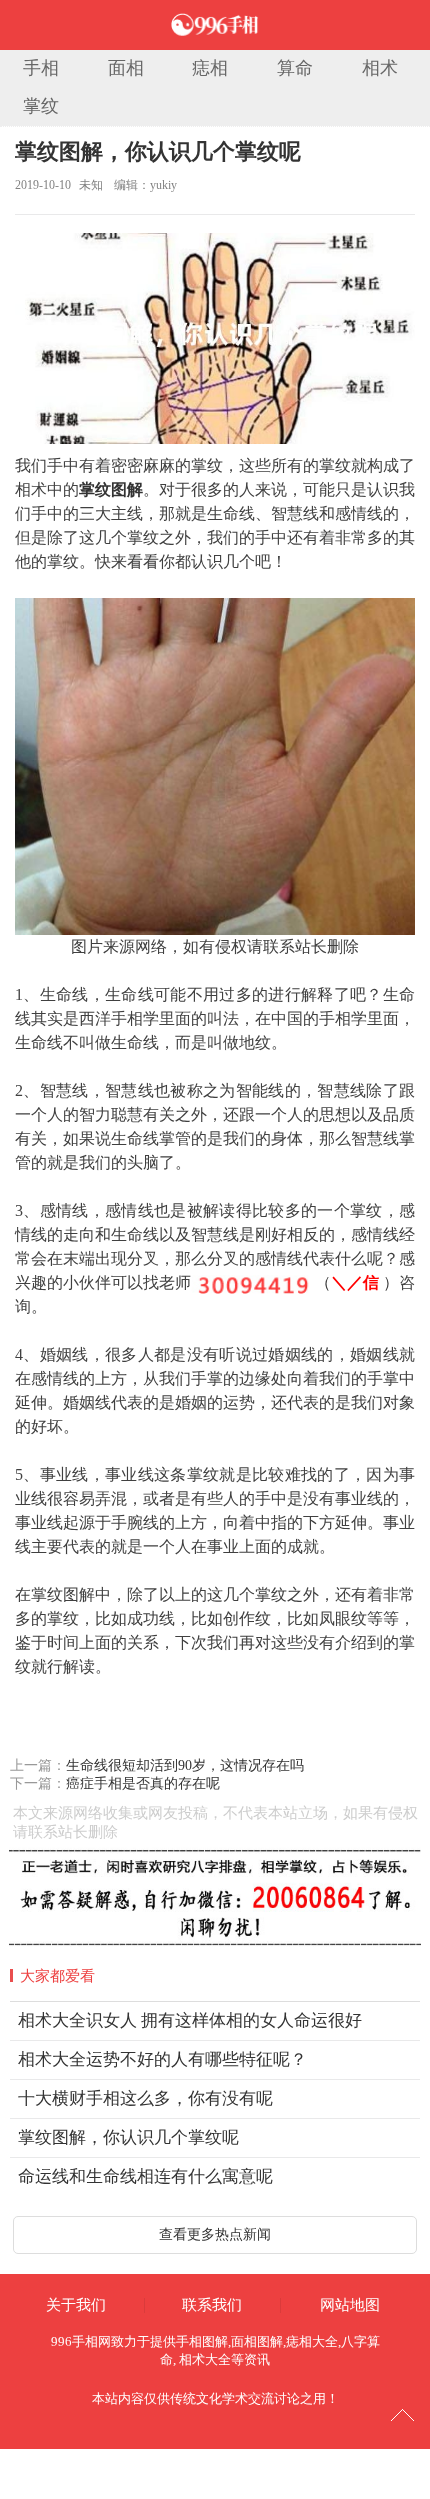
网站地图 (350, 2305)
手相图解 (202, 2341)
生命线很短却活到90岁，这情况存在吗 (185, 1765)
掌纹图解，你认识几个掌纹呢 (158, 151)
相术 (380, 68)
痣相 (210, 68)
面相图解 (257, 2341)
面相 (126, 68)
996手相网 (81, 2341)
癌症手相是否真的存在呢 (143, 1783)
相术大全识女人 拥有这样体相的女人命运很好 (190, 2020)
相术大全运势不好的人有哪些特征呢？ (162, 2059)
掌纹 (41, 106)
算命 (295, 68)
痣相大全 (312, 2341)
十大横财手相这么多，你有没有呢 (145, 2098)
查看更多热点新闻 (215, 2234)
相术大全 (205, 2359)
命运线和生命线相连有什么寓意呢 (145, 2176)
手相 (41, 68)
